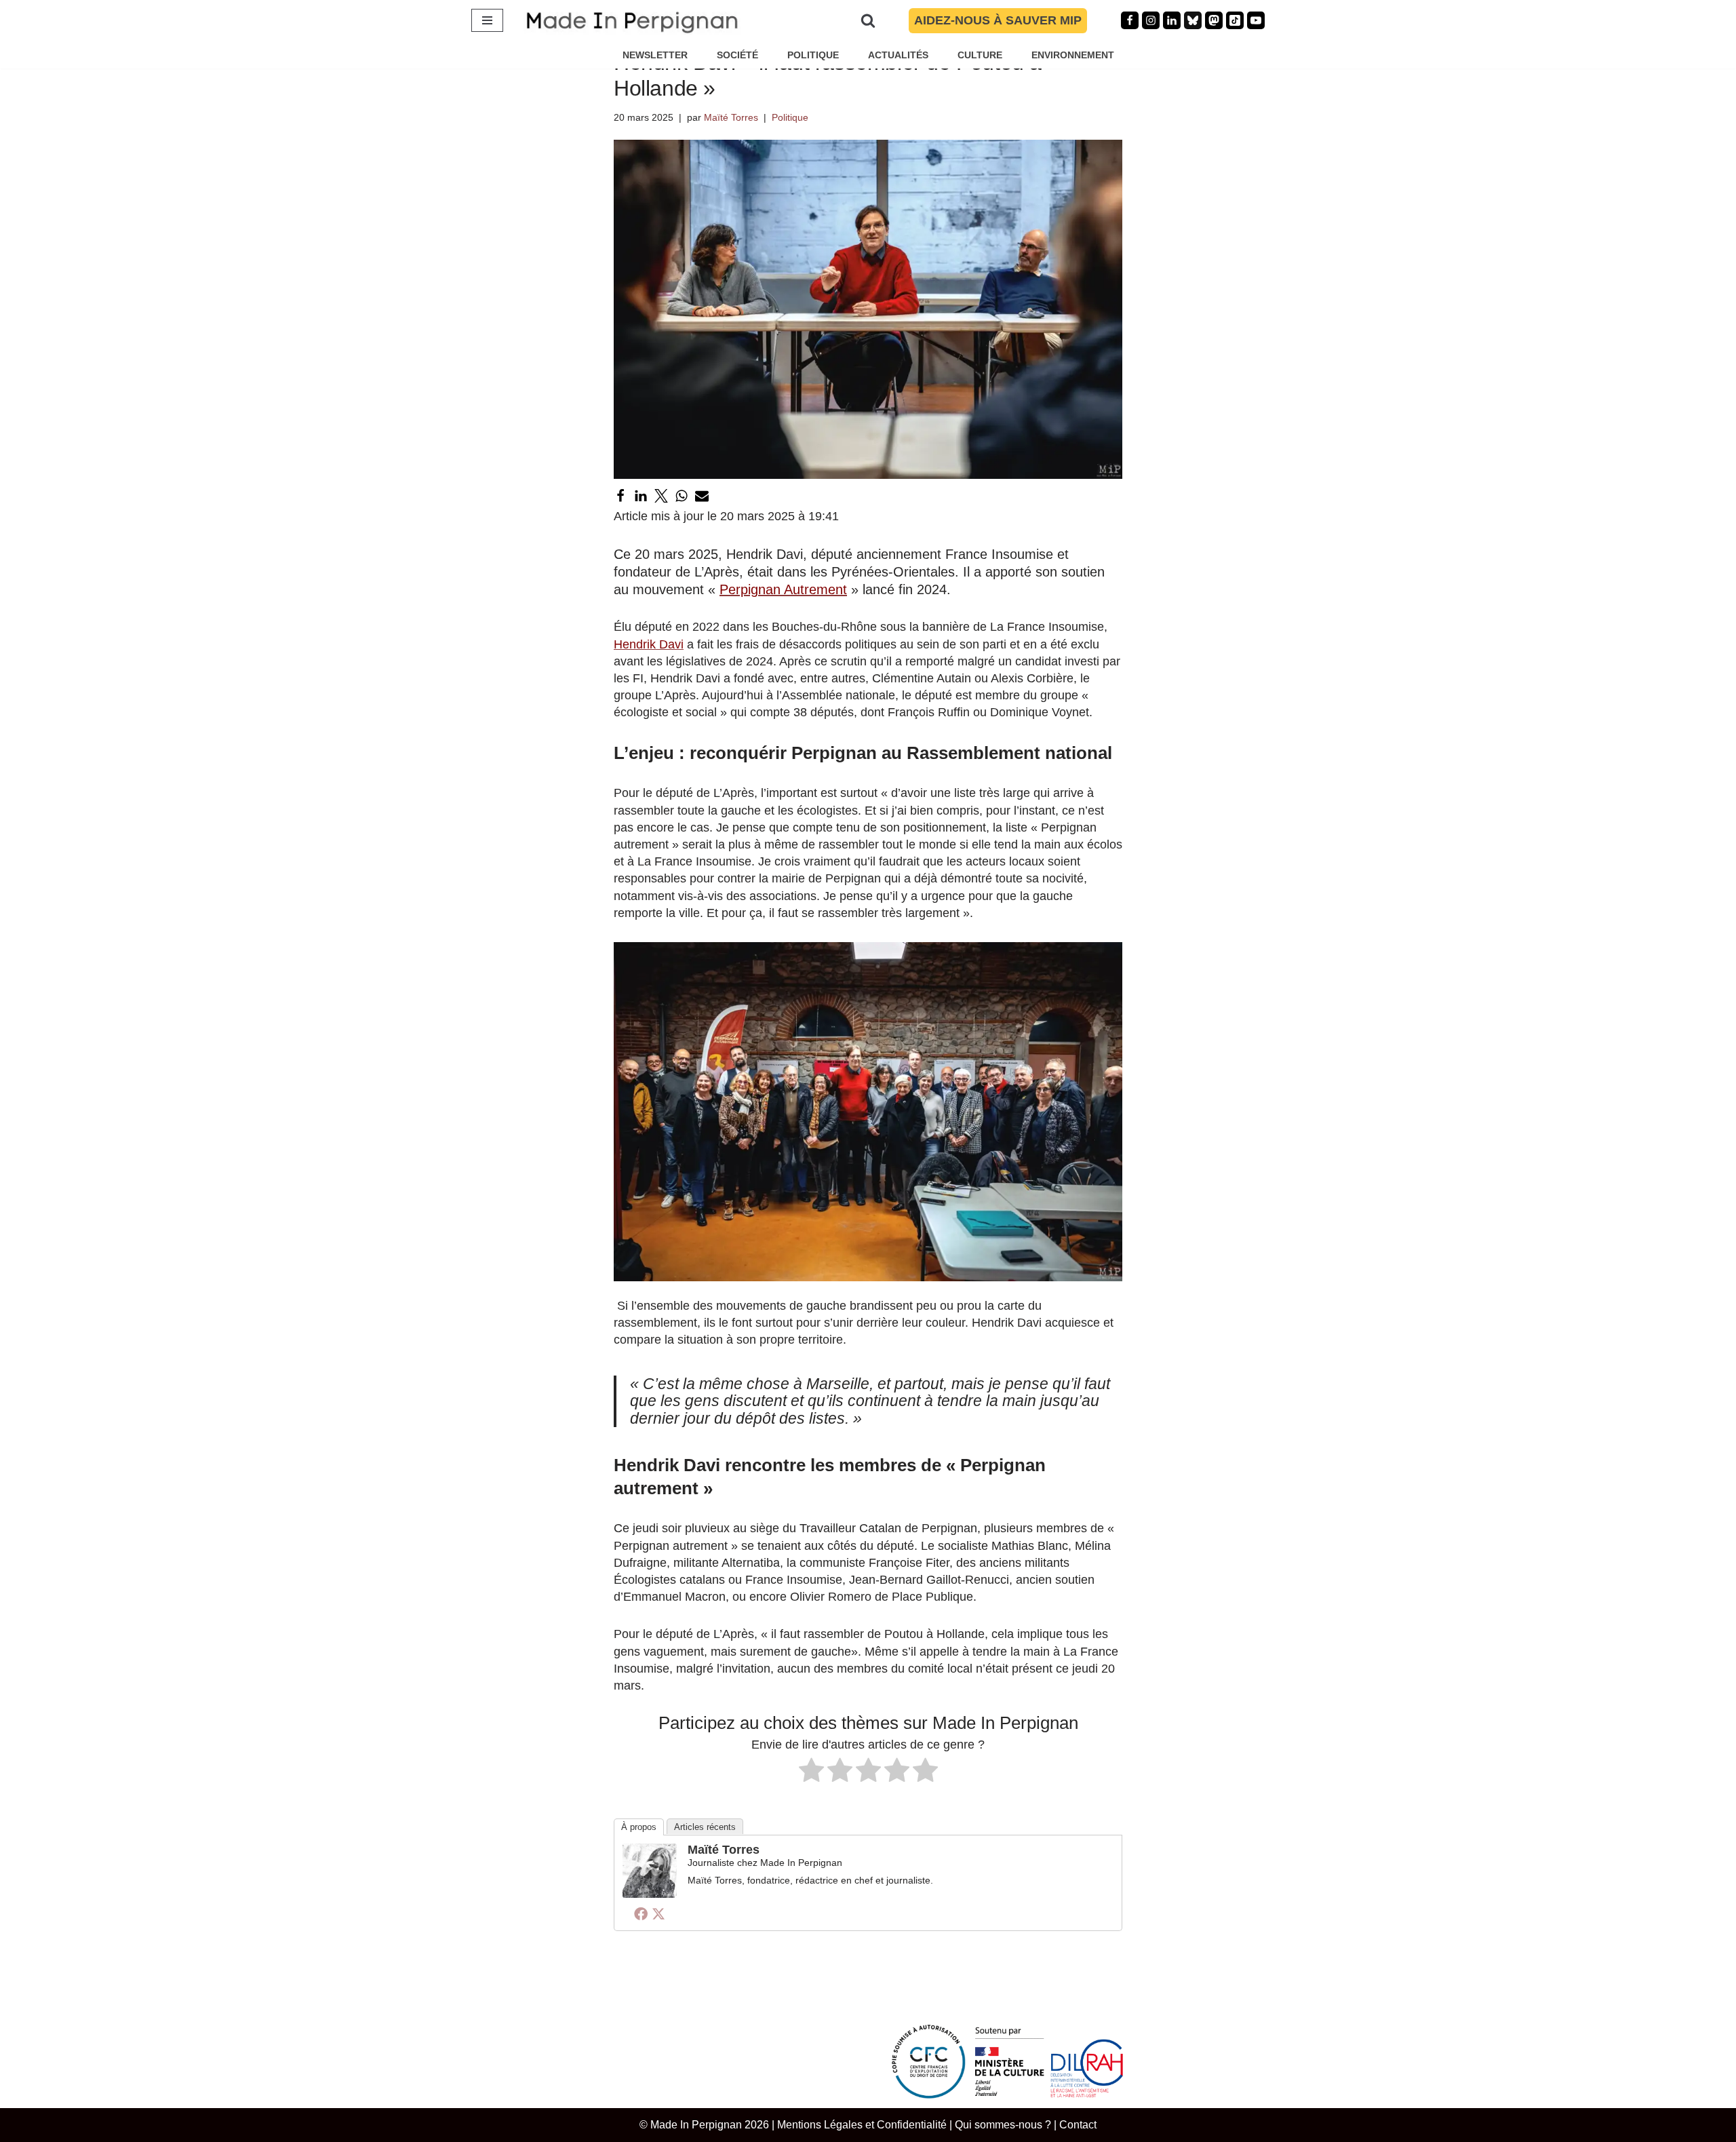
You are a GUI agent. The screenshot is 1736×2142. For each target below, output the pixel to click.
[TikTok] (1235, 20)
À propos (639, 1827)
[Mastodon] (1214, 20)
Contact (1078, 2124)
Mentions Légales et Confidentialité (862, 2124)
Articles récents (705, 1827)
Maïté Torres (731, 117)
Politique (790, 117)
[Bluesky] (1193, 20)
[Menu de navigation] (487, 20)
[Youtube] (1256, 20)
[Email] (702, 496)
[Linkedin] (1172, 20)
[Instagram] (1151, 20)
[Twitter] (661, 496)
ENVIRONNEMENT (1073, 55)
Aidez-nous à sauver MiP (998, 20)
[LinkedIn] (641, 496)
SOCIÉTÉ (737, 55)
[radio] (811, 1772)
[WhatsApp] (682, 496)
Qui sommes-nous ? (1003, 2124)
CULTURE (980, 55)
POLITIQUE (813, 55)
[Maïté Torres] (650, 1894)
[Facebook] (1130, 20)
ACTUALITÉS (898, 55)
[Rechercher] (868, 20)
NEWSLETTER (655, 55)
